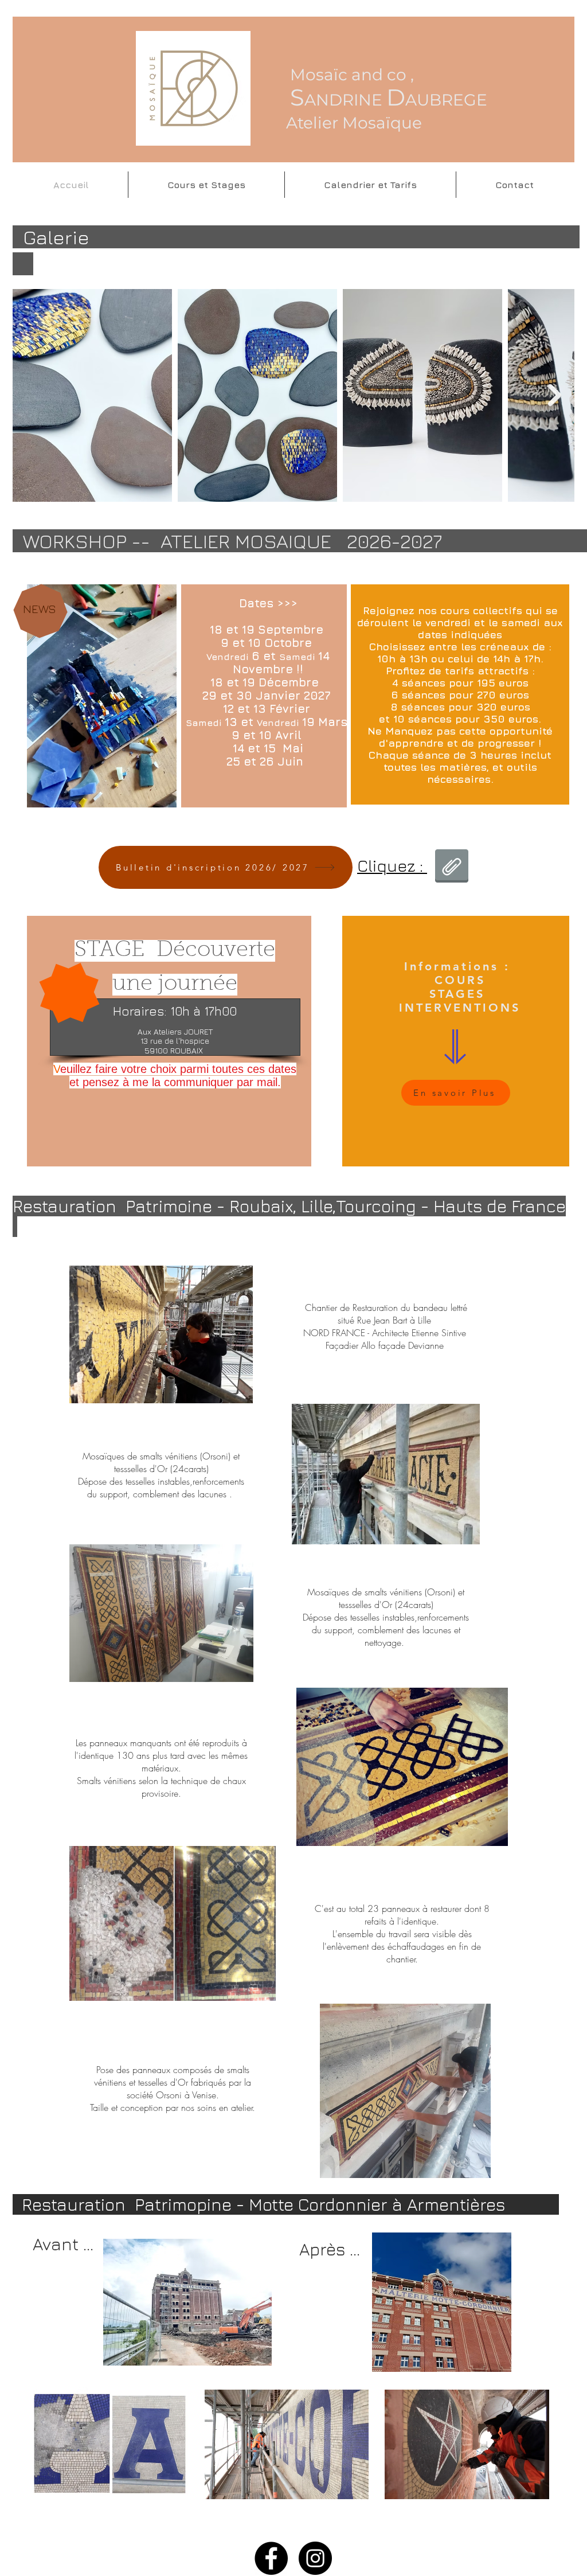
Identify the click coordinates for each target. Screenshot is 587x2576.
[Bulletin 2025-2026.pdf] (452, 867)
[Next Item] (555, 395)
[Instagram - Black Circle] (315, 2558)
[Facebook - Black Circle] (271, 2558)
